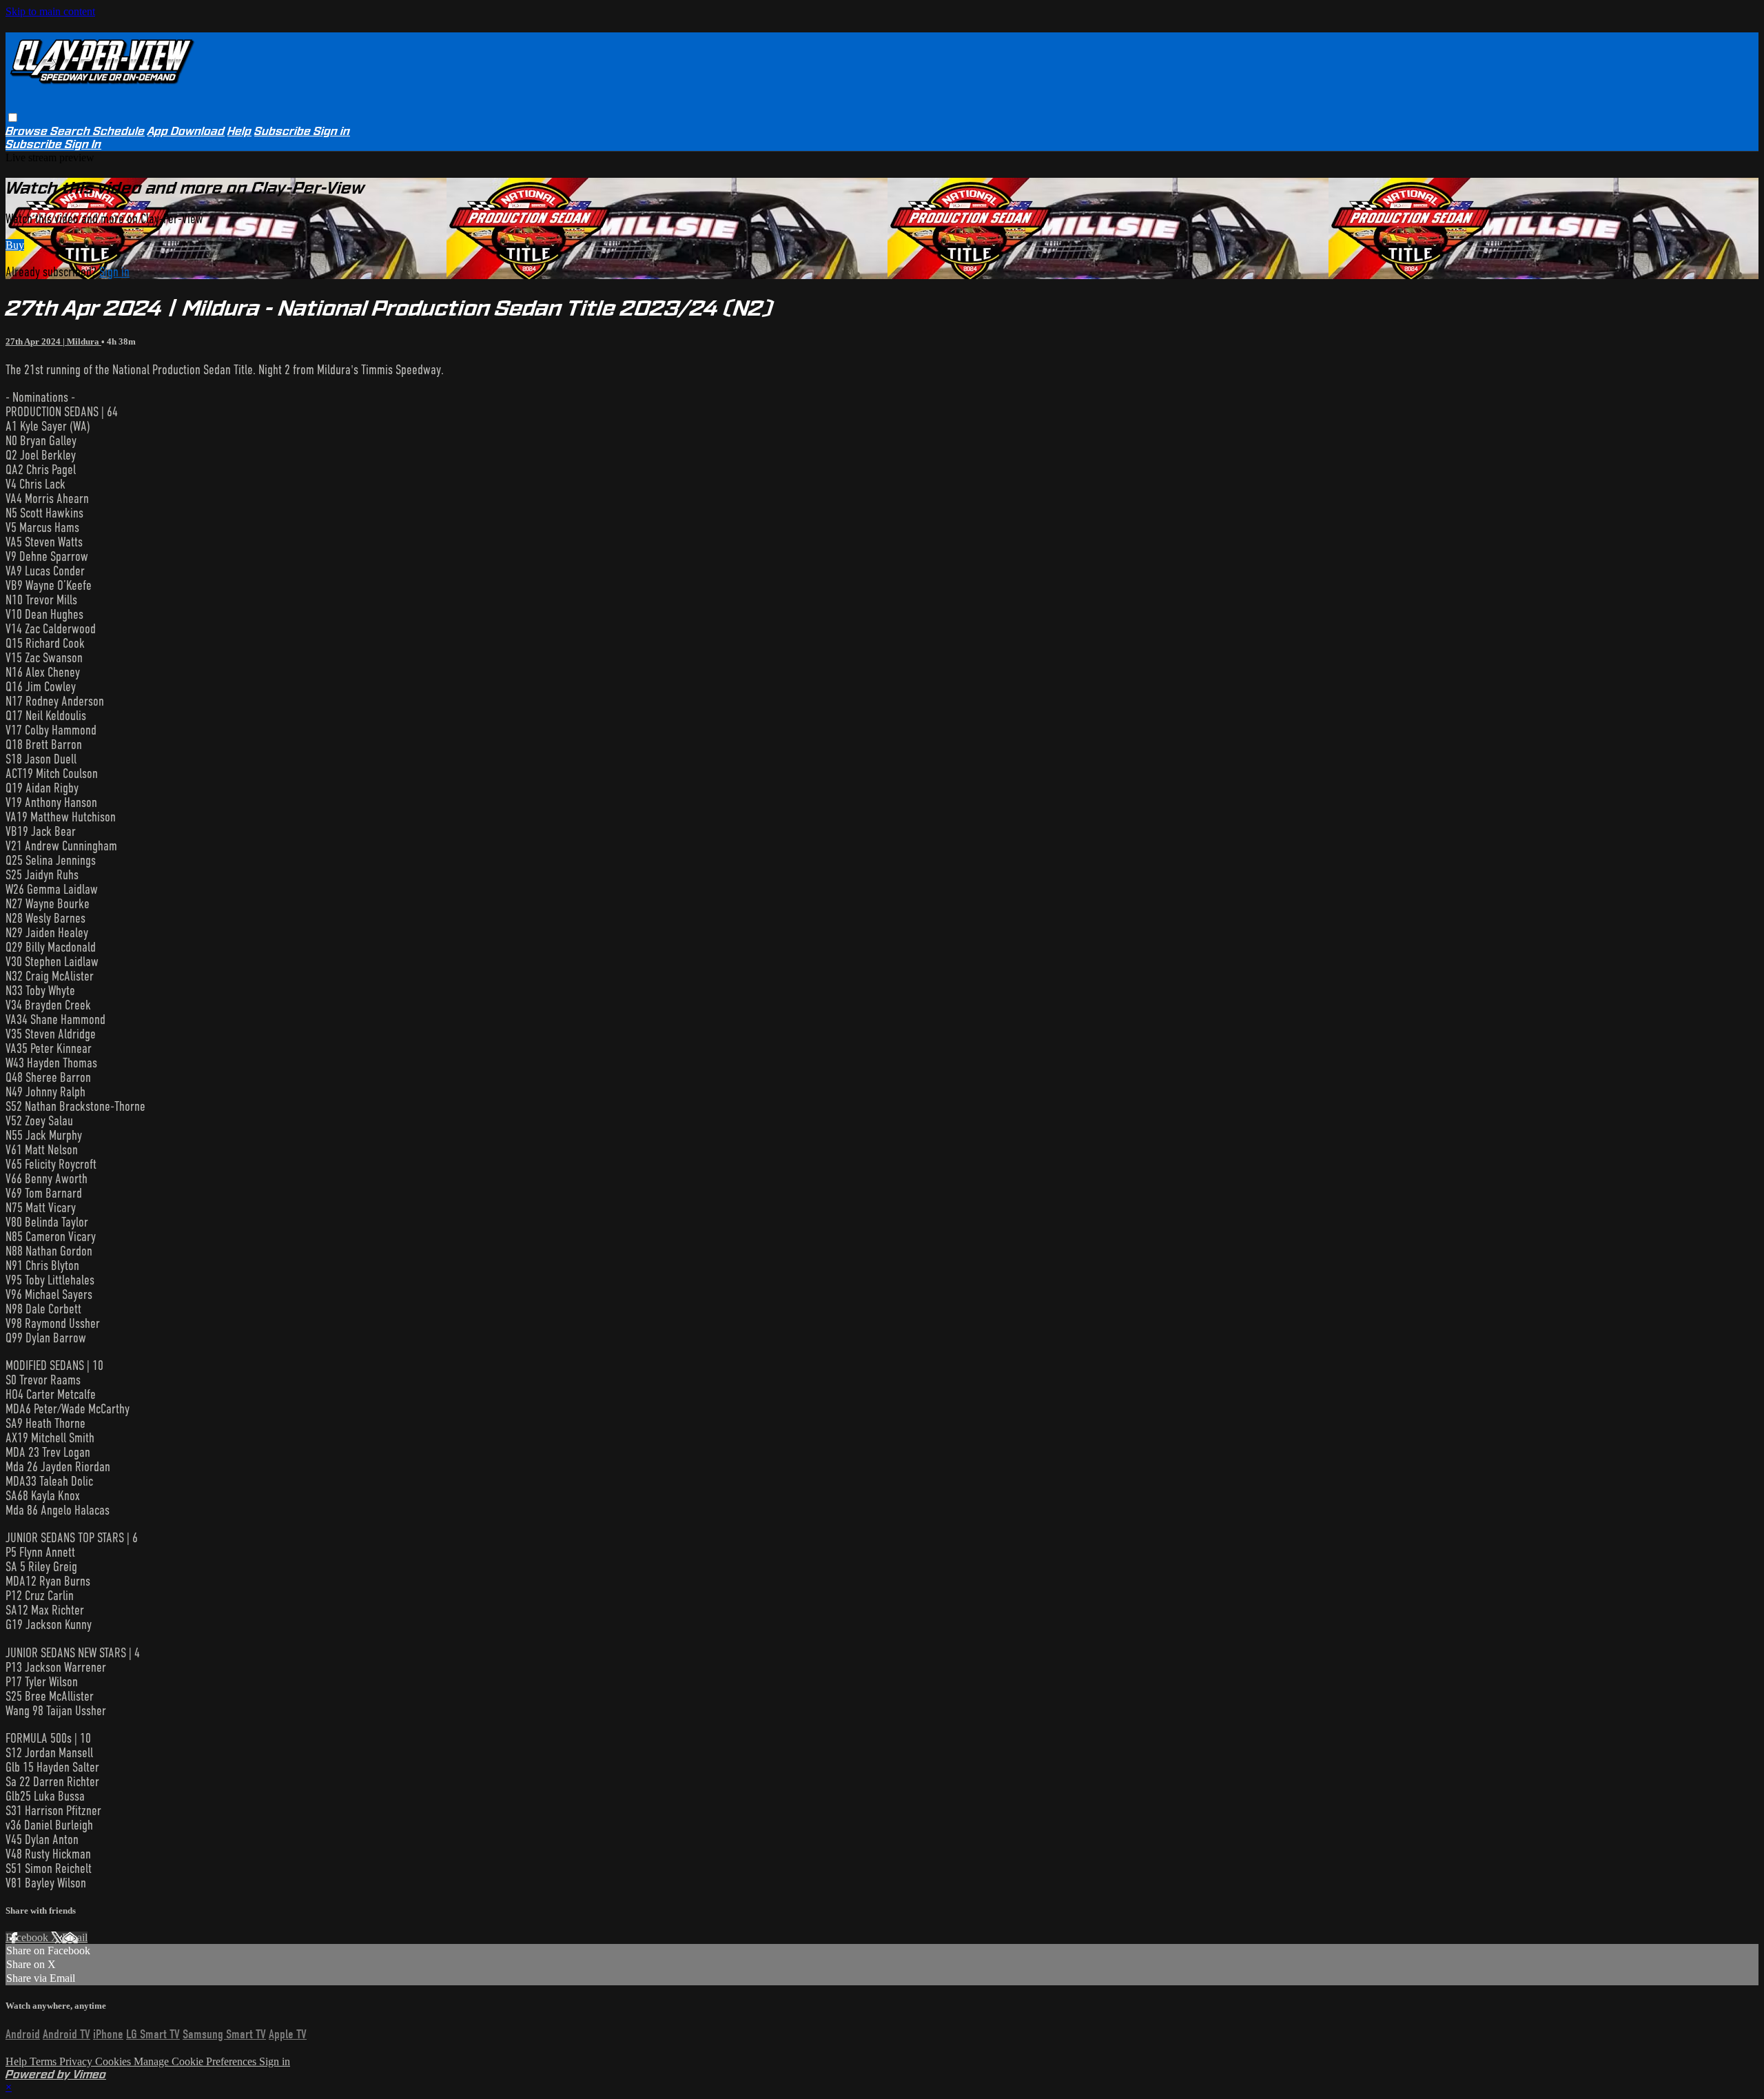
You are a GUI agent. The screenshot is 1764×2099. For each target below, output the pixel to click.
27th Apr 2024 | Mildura (53, 341)
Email (75, 1937)
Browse (28, 131)
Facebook (28, 1937)
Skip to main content (50, 11)
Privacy (77, 2061)
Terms (44, 2061)
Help (239, 131)
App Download (186, 131)
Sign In (83, 144)
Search (72, 131)
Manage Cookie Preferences (196, 2061)
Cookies (114, 2061)
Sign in (332, 131)
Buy (15, 245)
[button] (13, 117)
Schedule (119, 131)
